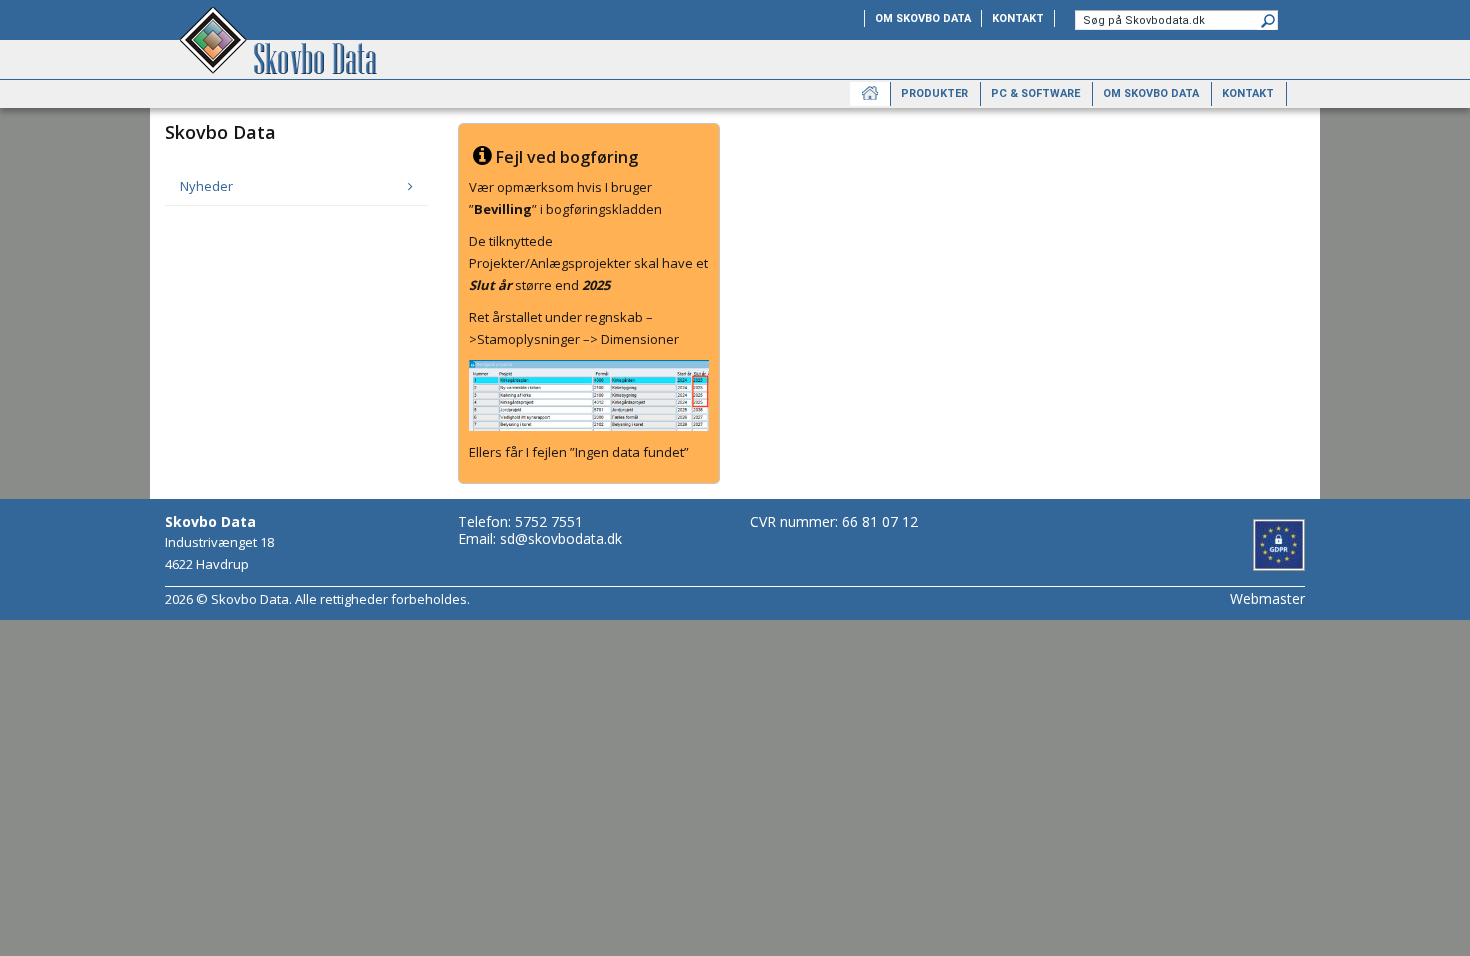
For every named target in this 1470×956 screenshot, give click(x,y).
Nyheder (206, 186)
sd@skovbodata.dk (561, 538)
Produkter (934, 93)
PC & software (1035, 93)
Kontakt (1018, 18)
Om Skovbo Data (923, 18)
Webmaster (1267, 598)
